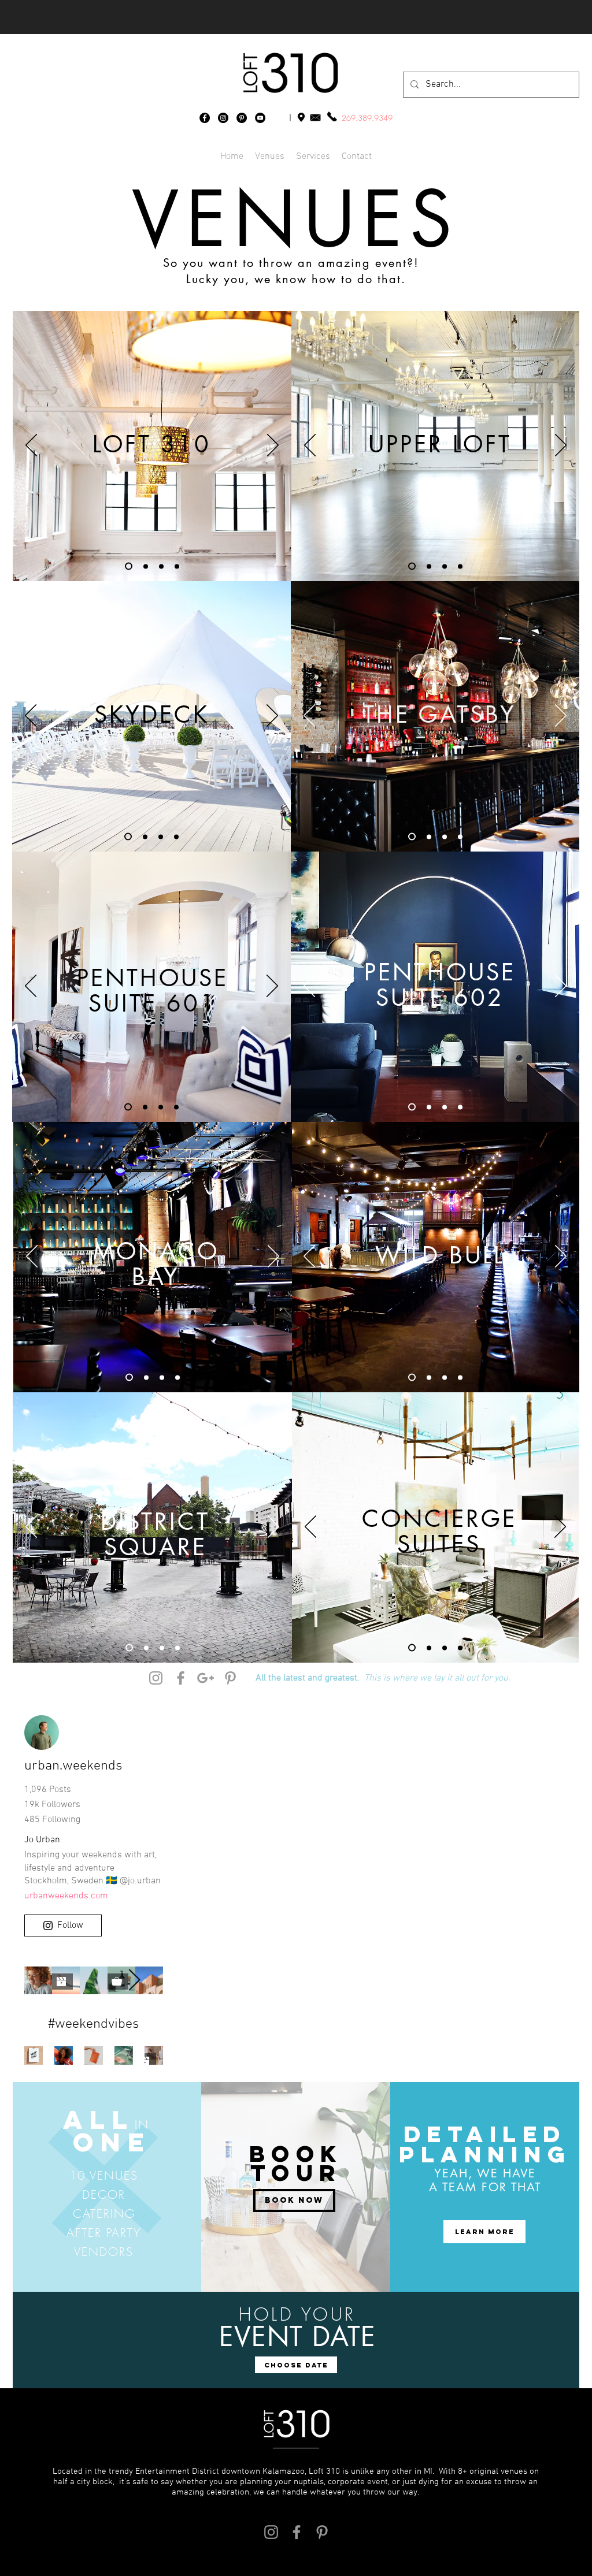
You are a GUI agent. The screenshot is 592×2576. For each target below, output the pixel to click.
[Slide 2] (146, 566)
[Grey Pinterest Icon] (230, 1678)
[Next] (273, 446)
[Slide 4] (177, 566)
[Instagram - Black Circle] (223, 118)
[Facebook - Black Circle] (205, 118)
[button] (357, 157)
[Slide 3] (161, 566)
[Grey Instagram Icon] (156, 1678)
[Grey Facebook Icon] (181, 1678)
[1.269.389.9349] (332, 116)
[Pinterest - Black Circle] (242, 118)
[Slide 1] (129, 566)
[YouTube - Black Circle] (260, 118)
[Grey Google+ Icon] (206, 1678)
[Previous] (31, 446)
